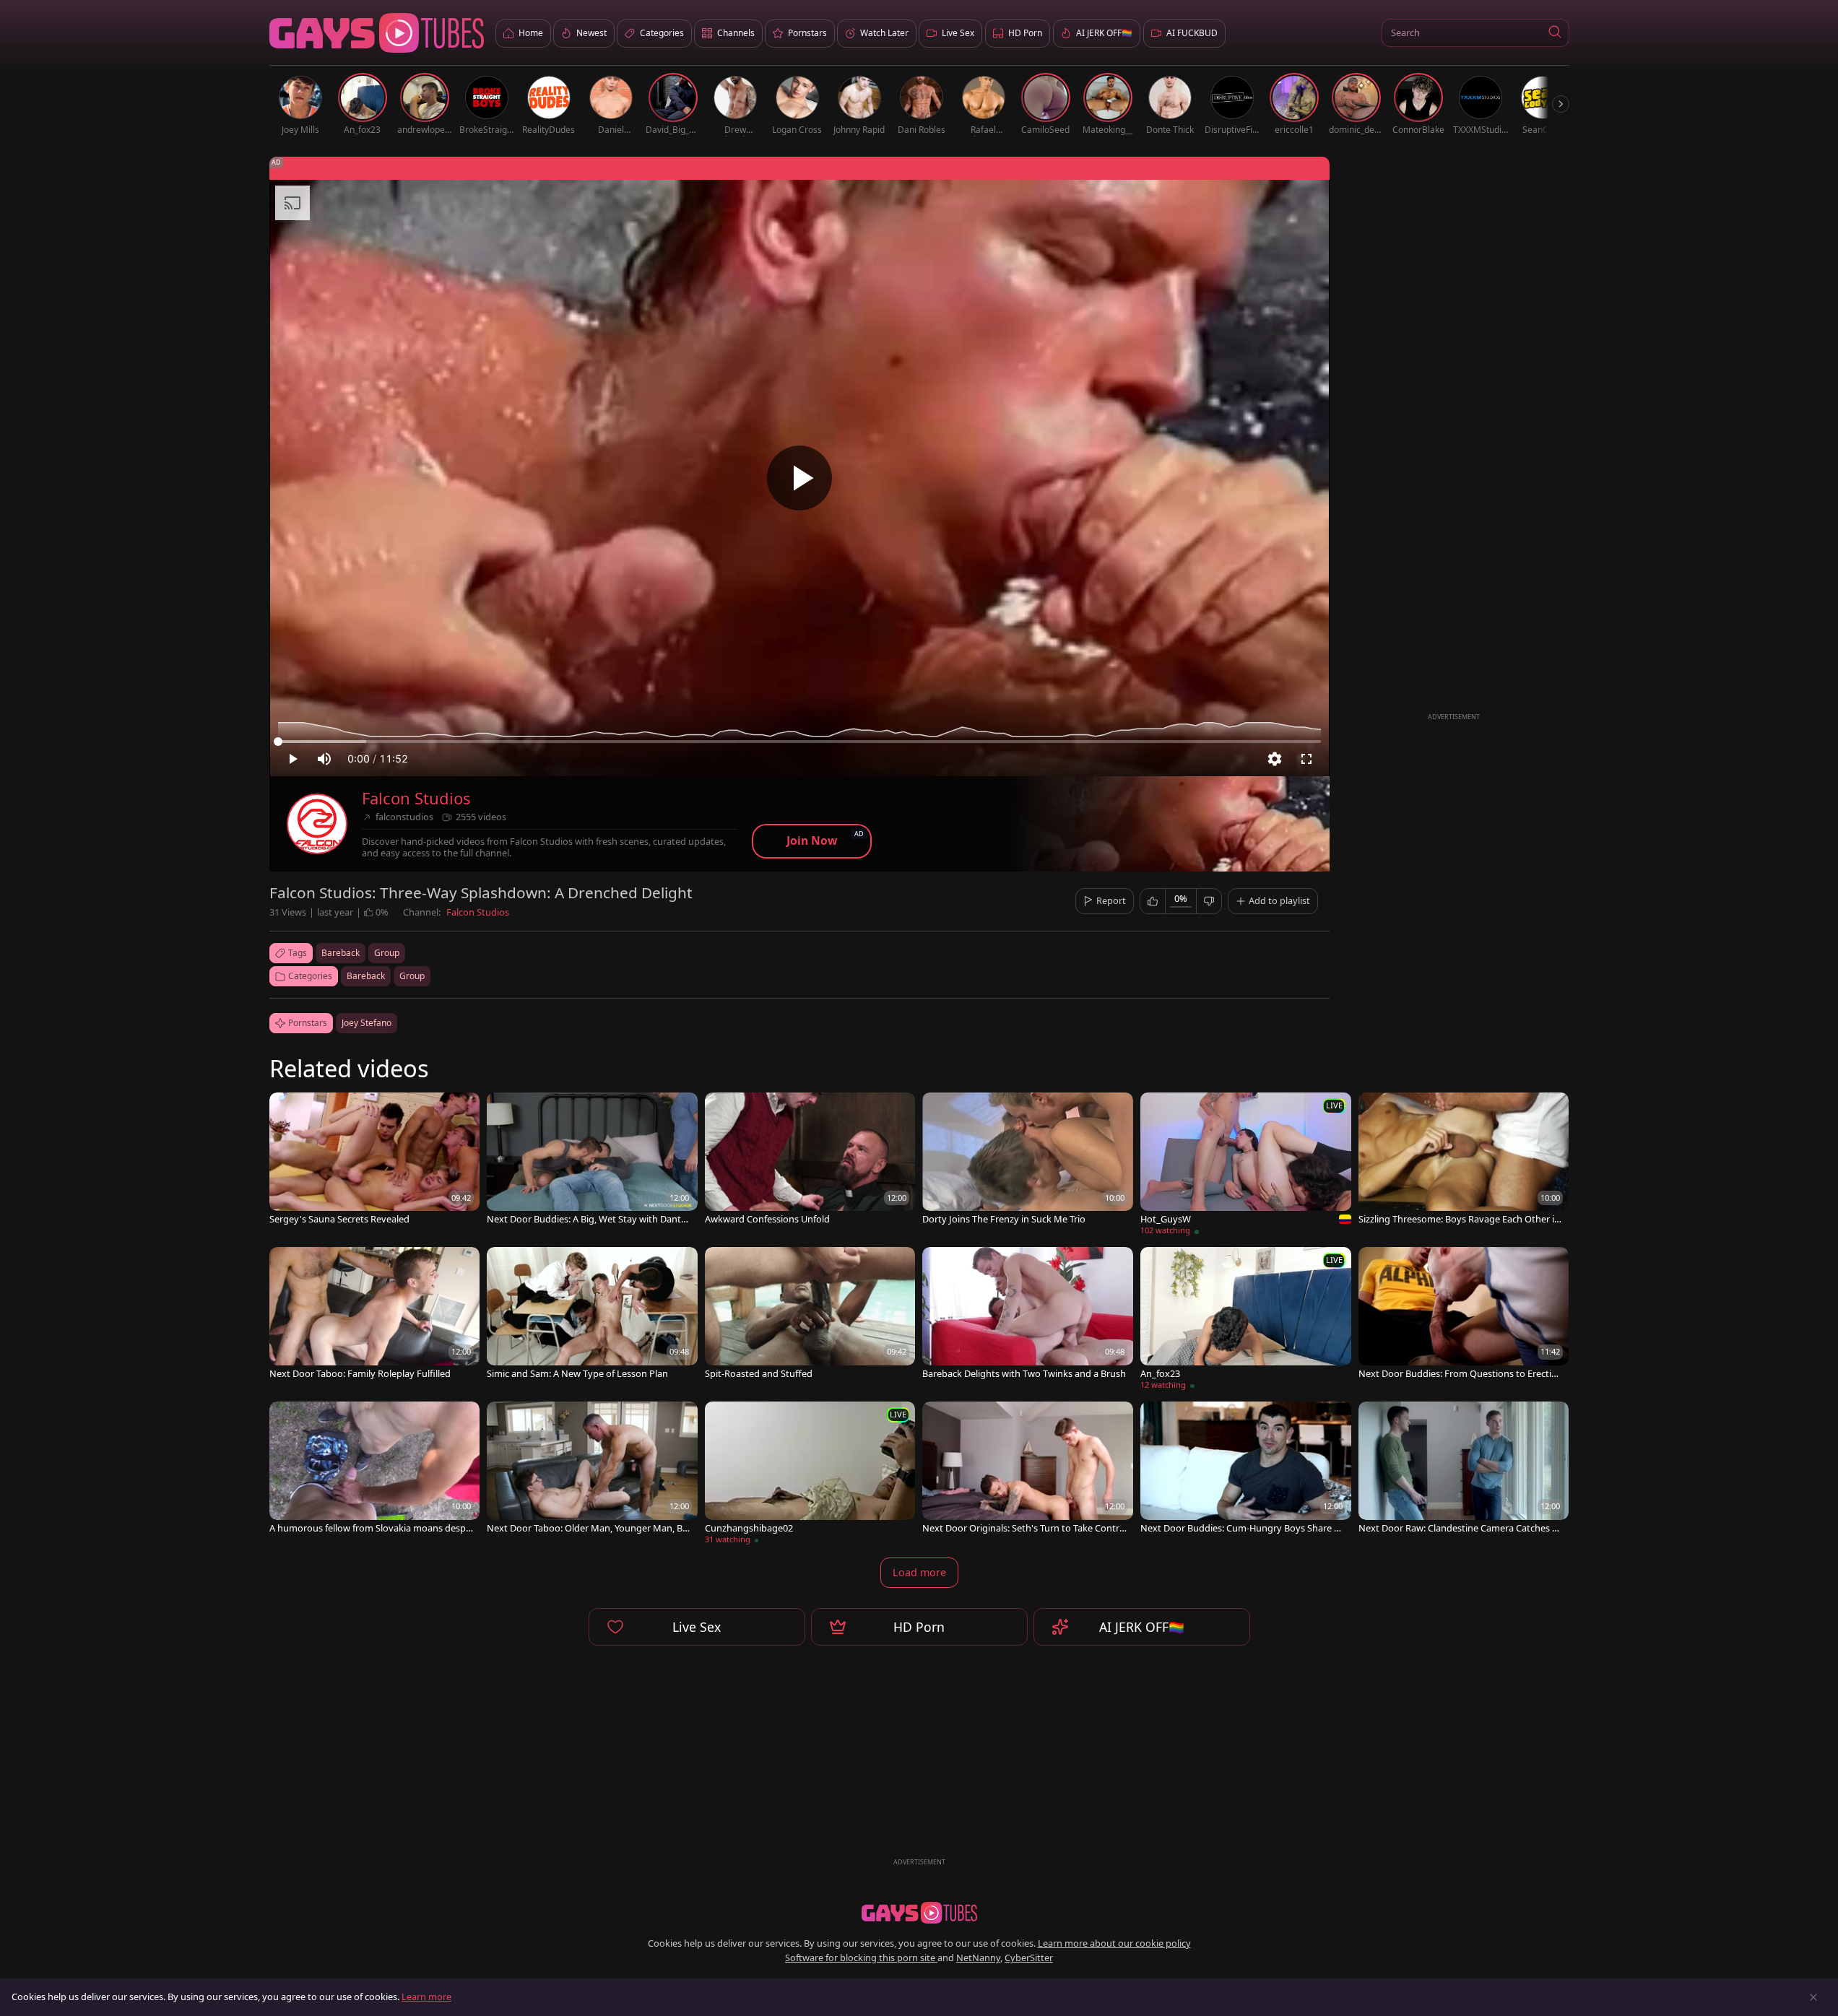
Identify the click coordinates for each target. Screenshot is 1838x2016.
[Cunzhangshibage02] (810, 1475)
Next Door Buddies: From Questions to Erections (1461, 1374)
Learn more (426, 1997)
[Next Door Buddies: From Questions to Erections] (1464, 1315)
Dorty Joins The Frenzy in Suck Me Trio (1004, 1219)
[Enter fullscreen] (1306, 759)
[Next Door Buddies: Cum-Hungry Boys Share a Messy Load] (1246, 1469)
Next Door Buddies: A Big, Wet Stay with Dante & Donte (586, 1219)
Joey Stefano (367, 1023)
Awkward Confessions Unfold (767, 1219)
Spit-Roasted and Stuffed (759, 1374)
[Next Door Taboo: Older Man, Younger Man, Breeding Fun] (592, 1469)
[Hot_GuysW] (1246, 1166)
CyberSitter (1029, 1958)
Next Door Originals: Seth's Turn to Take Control (1024, 1528)
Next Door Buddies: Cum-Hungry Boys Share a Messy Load (1240, 1528)
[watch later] (287, 1110)
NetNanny (978, 1958)
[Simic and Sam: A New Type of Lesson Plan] (592, 1315)
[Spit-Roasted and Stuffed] (810, 1315)
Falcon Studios (416, 798)
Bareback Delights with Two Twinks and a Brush (1024, 1374)
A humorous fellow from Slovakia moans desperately (370, 1528)
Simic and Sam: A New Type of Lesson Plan (577, 1374)
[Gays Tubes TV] (919, 1913)
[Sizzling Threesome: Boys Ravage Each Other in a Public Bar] (1464, 1160)
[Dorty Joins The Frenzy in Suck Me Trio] (1028, 1160)
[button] (1555, 33)
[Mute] (324, 759)
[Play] (799, 478)
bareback (341, 953)
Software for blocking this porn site (861, 1958)
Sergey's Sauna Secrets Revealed (339, 1219)
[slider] (799, 742)
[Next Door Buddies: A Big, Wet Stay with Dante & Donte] (592, 1160)
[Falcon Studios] (317, 824)
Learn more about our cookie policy (1114, 1943)
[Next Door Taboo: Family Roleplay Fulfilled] (375, 1315)
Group (412, 976)
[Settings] (1275, 759)
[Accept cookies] (1813, 1997)
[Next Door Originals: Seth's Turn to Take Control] (1028, 1469)
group (387, 953)
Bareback (366, 976)
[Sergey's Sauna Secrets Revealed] (375, 1160)
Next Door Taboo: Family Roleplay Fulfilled (360, 1374)
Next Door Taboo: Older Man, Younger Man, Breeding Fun (589, 1528)
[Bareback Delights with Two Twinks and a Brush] (1028, 1315)
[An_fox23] (1246, 1321)
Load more (919, 1572)
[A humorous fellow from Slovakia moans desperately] (375, 1469)
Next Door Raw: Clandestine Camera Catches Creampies (1460, 1528)
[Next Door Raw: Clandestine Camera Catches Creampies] (1464, 1469)
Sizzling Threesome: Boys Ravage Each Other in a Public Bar (1459, 1219)
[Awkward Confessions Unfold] (810, 1160)
